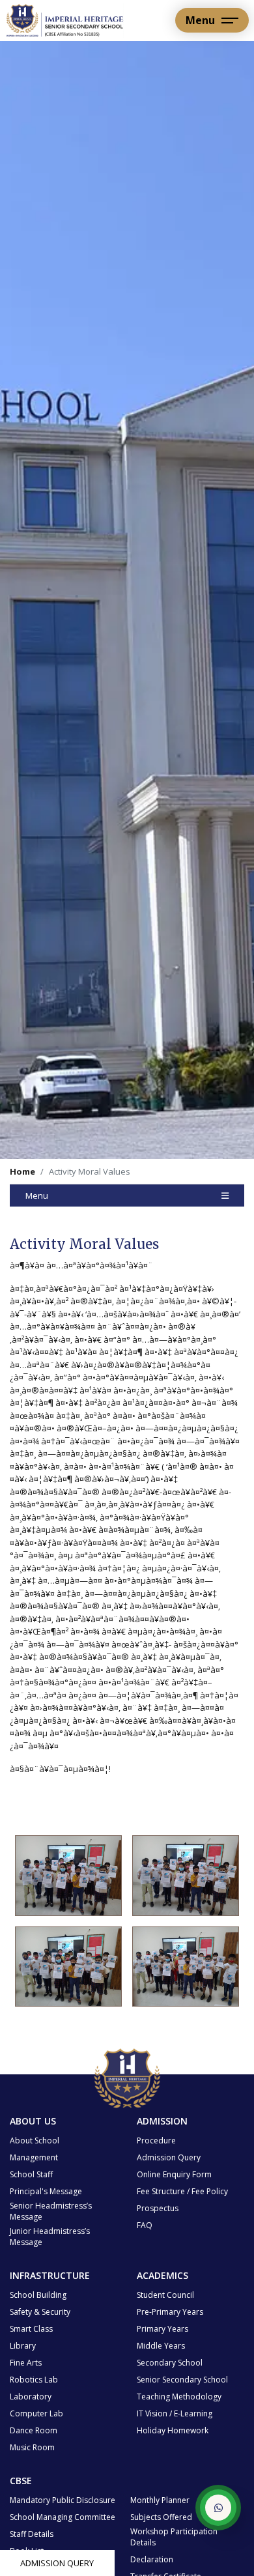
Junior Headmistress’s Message (50, 2237)
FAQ (145, 2225)
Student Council (165, 2295)
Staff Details (32, 2534)
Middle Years (161, 2346)
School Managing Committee (63, 2517)
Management (34, 2157)
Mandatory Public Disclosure (63, 2500)
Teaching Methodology (179, 2397)
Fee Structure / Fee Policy (182, 2191)
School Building (38, 2295)
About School (35, 2140)
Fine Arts (26, 2363)
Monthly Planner (160, 2500)
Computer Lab (36, 2413)
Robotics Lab (34, 2380)
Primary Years (162, 2329)
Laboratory (31, 2397)
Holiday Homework (173, 2430)
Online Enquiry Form (174, 2174)
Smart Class (31, 2329)
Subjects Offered (161, 2517)
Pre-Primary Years (170, 2312)
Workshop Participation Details (174, 2537)
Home (22, 1171)
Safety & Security (40, 2312)
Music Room (32, 2447)
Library (23, 2346)
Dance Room (34, 2430)
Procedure (156, 2140)
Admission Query (57, 2563)
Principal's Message (46, 2191)
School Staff (31, 2174)
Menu (37, 1195)
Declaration (152, 2559)
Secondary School (170, 2363)
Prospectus (158, 2208)
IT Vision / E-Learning (175, 2413)
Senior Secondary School (182, 2380)
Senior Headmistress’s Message (51, 2211)
